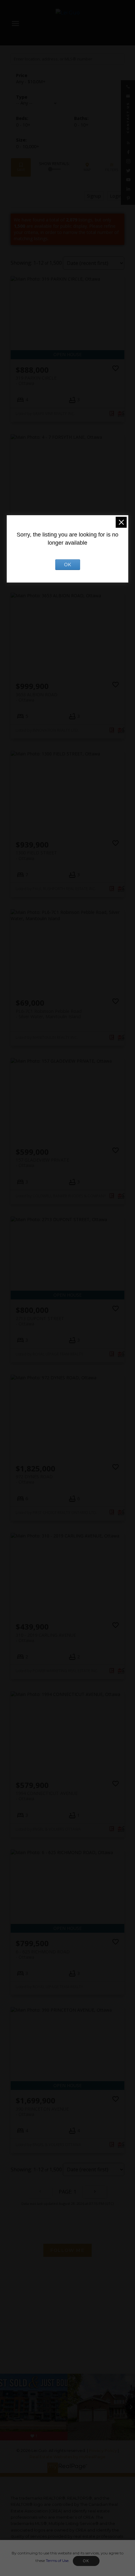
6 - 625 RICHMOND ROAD (43, 1954)
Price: (31, 82)
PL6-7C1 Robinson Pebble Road (49, 1014)
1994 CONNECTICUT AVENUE (47, 1796)
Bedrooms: (23, 125)
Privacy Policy (103, 2451)
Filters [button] (112, 167)
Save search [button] (21, 167)
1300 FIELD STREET (36, 855)
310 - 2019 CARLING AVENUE (46, 1638)
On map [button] (87, 167)
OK (86, 2561)
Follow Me (67, 2250)
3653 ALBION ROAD (37, 697)
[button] (128, 87)
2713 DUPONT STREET (40, 1321)
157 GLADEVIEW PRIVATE (42, 1163)
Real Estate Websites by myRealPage (67, 2457)
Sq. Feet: (28, 146)
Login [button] (116, 196)
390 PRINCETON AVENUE (42, 2112)
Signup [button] (94, 196)
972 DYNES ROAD (34, 1479)
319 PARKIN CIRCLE (36, 381)
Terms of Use (57, 2560)
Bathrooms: (81, 125)
